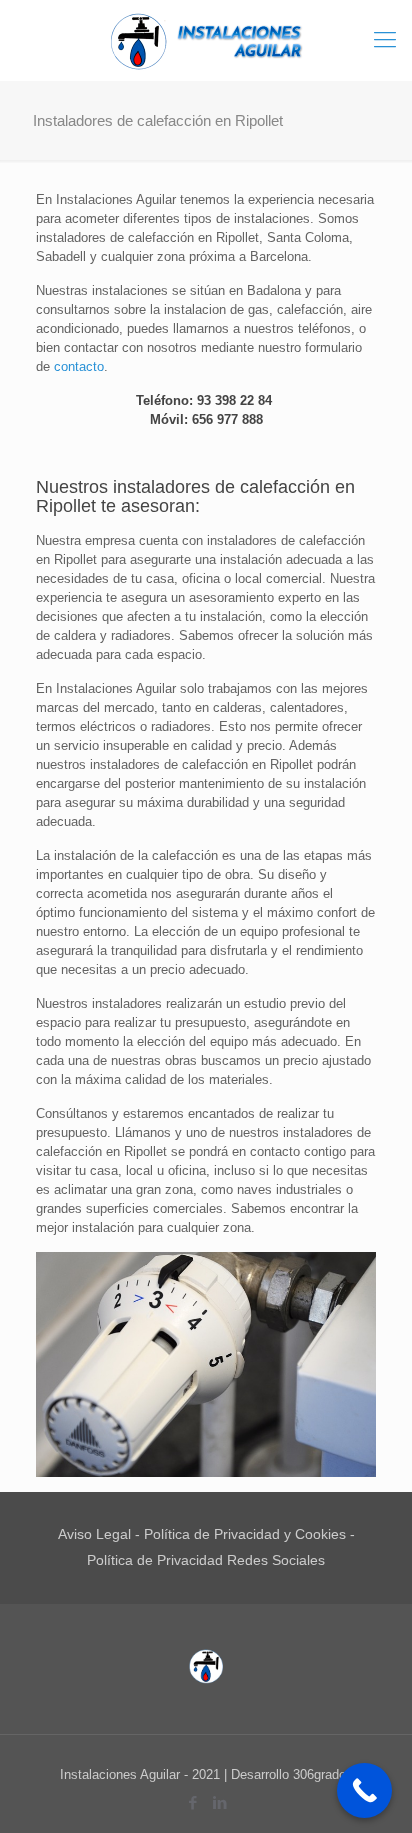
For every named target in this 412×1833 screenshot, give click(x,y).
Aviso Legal (94, 1534)
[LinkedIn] (219, 1802)
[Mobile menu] (385, 40)
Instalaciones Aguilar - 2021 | (145, 1774)
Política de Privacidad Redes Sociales (206, 1560)
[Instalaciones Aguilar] (206, 40)
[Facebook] (192, 1802)
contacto (79, 366)
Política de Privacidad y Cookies (245, 1534)
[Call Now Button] (364, 1790)
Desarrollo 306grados (292, 1774)
